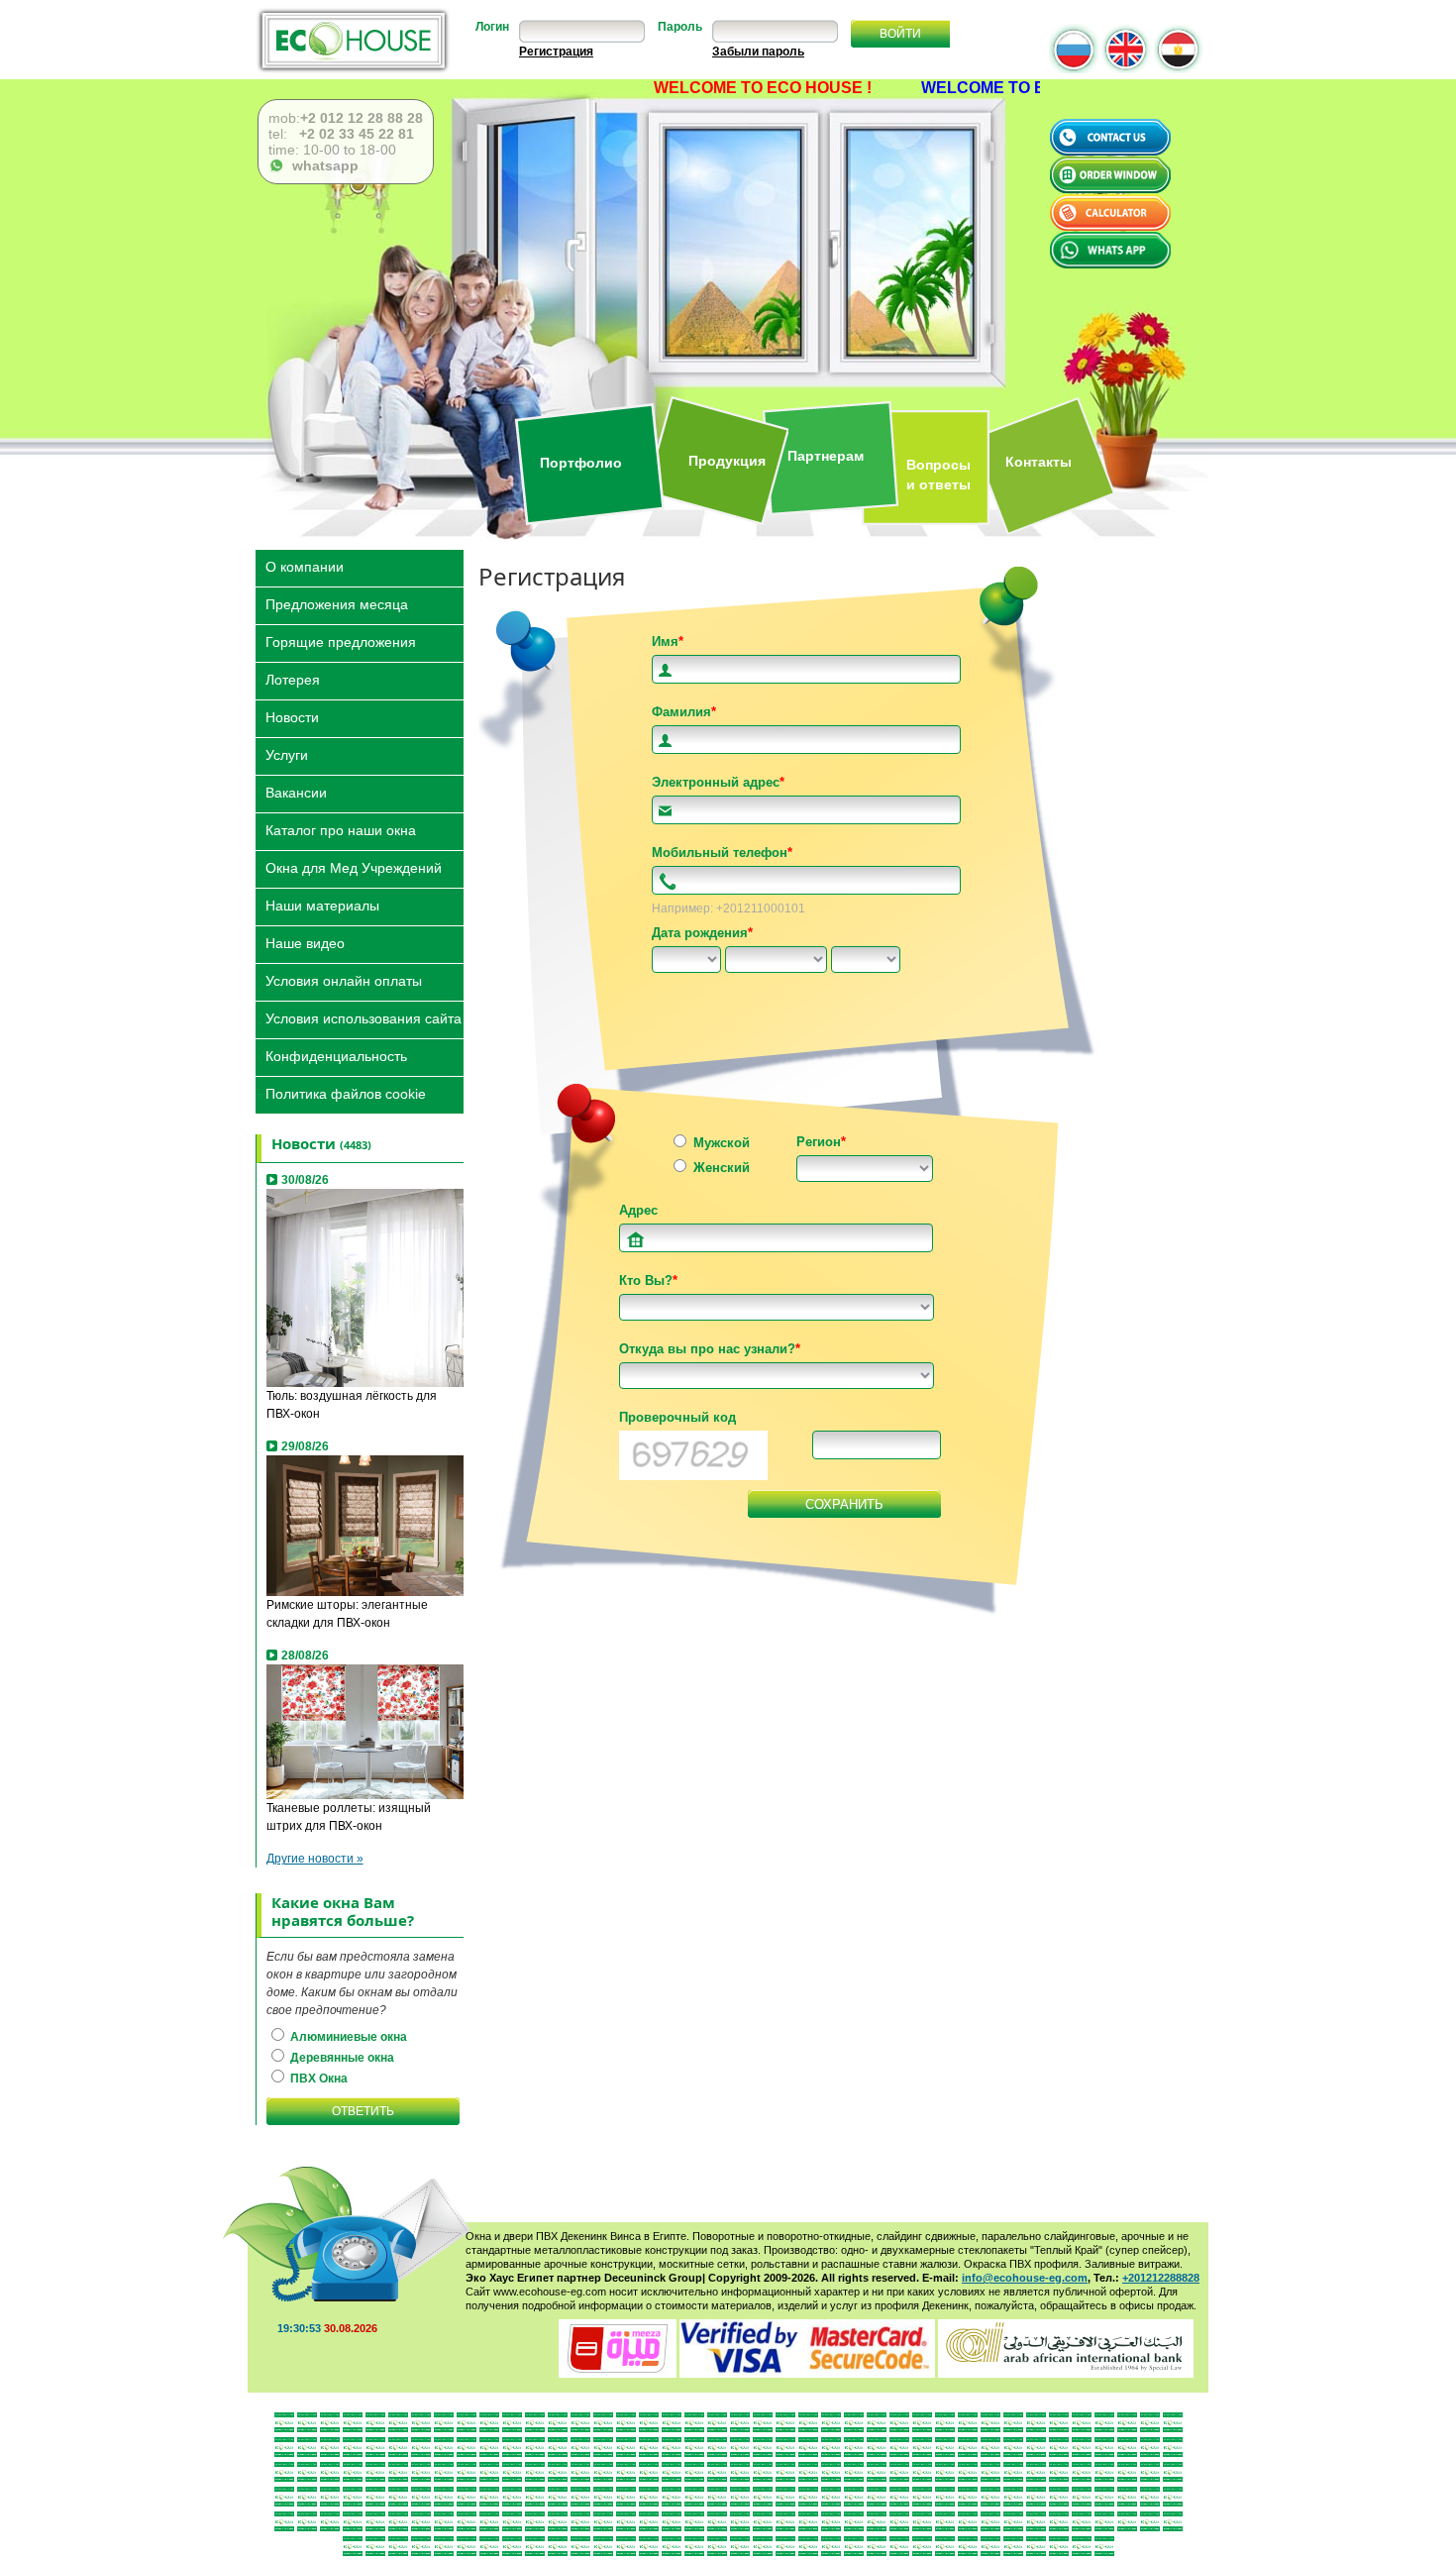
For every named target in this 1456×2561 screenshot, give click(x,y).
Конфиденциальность (336, 1055)
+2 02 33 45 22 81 (355, 134)
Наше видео (305, 942)
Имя (668, 641)
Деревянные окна (341, 2058)
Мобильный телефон (722, 853)
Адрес (638, 1210)
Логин (492, 27)
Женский (720, 1168)
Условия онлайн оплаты (344, 979)
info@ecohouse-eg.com (1025, 2278)
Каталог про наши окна (341, 829)
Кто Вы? (648, 1280)
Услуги (287, 753)
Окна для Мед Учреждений (354, 866)
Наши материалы (322, 904)
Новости (292, 716)
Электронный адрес (718, 782)
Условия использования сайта (364, 1017)
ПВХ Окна (317, 2079)
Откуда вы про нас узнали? (710, 1349)
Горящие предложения (341, 640)
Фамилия (684, 712)
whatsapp (321, 165)
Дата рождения (702, 933)
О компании (305, 565)
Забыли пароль (758, 52)
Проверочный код (677, 1417)
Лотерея (293, 678)
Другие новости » (315, 1859)
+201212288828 (1161, 2278)
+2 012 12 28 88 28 (362, 118)
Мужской (720, 1143)
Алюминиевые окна (347, 2037)
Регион (821, 1142)
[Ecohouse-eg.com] (353, 40)
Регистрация (556, 52)
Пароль (680, 27)
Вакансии (296, 791)
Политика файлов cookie (346, 1092)
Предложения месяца (337, 603)
